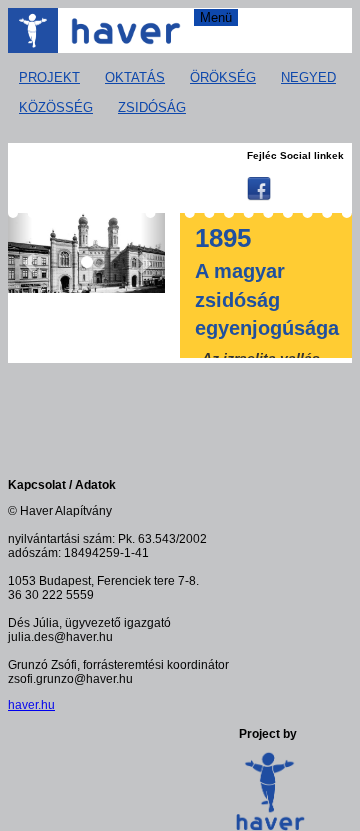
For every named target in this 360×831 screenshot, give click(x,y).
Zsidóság (152, 107)
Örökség (223, 77)
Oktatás (135, 77)
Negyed (308, 77)
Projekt (49, 77)
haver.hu (31, 705)
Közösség (56, 107)
